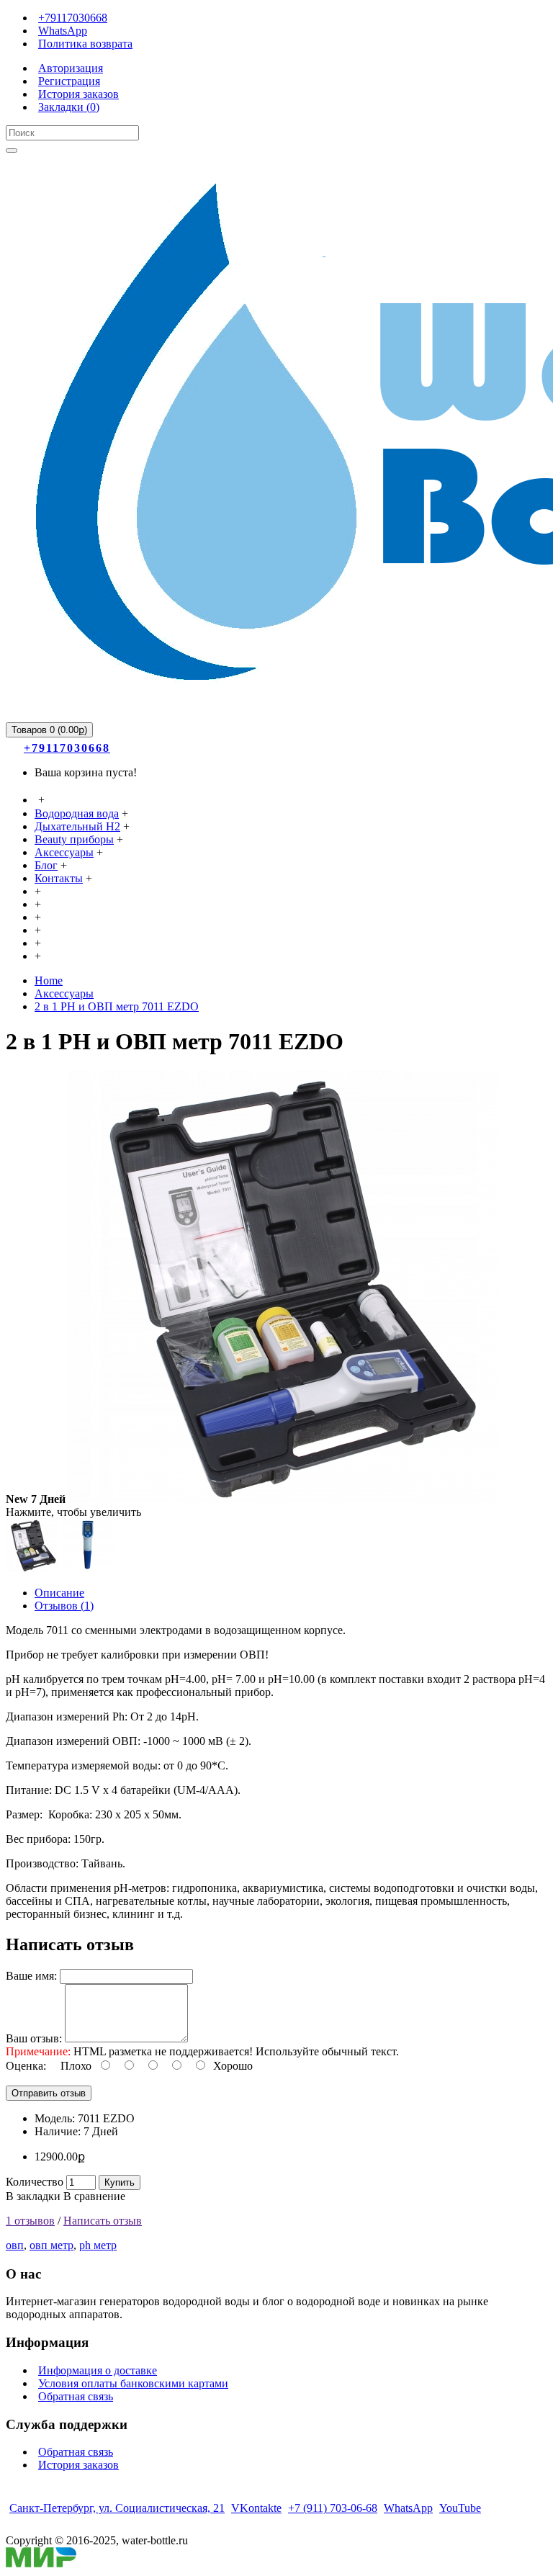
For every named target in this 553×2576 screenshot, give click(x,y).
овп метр (51, 2245)
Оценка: (26, 2066)
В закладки (33, 2196)
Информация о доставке (98, 2370)
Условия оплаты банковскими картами (133, 2383)
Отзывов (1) (64, 1606)
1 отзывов (30, 2221)
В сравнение (94, 2196)
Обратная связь (76, 2396)
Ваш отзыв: (34, 2038)
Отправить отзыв (49, 2093)
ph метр (98, 2245)
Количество (35, 2182)
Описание (59, 1593)
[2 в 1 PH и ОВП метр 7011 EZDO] (284, 1499)
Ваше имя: (31, 1976)
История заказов (78, 2465)
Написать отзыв (103, 2221)
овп (15, 2245)
